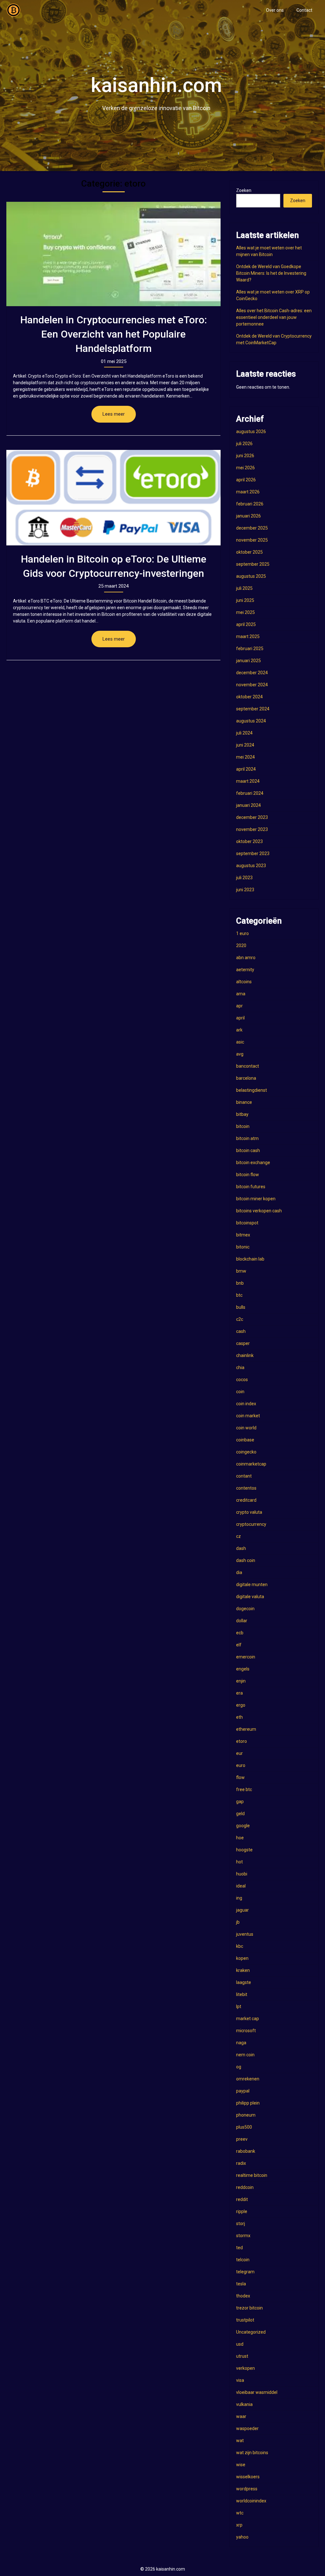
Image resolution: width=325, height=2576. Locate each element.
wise (241, 2465)
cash (241, 1331)
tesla (241, 2284)
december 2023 (252, 817)
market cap (248, 2019)
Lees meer (114, 414)
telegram (245, 2272)
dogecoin (245, 1609)
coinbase (245, 1440)
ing (239, 1898)
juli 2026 (244, 444)
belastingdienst (252, 1090)
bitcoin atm (247, 1138)
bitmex (243, 1235)
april (240, 1018)
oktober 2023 (249, 841)
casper (243, 1343)
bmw (241, 1271)
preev (242, 2139)
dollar (242, 1621)
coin (240, 1392)
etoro (242, 1741)
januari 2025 (249, 661)
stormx (243, 2236)
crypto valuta (249, 1512)
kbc (240, 1946)
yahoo (242, 2537)
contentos (246, 1488)
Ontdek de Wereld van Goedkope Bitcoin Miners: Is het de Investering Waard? (271, 273)
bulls (241, 1307)
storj (241, 2224)
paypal (243, 2091)
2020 (241, 945)
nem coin (245, 2055)
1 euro (242, 933)
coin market (248, 1416)
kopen (242, 1958)
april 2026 (246, 480)
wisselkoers (248, 2477)
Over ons (275, 10)
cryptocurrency (251, 1524)
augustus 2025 (251, 576)
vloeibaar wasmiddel (257, 2392)
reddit (242, 2199)
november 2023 (252, 829)
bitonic (243, 1247)
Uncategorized (251, 2332)
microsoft (246, 2031)
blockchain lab (250, 1259)
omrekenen (248, 2079)
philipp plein (248, 2103)
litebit (242, 1994)
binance (244, 1102)
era (239, 1693)
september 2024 (253, 709)
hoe (240, 1838)
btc (239, 1295)
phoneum (246, 2115)
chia (240, 1367)
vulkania (244, 2404)
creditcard (246, 1500)
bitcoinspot (247, 1223)
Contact (304, 10)
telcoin (243, 2260)
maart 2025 (248, 636)
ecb (240, 1633)
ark (239, 1030)
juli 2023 (244, 878)
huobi (242, 1874)
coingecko (246, 1452)
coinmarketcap (251, 1464)
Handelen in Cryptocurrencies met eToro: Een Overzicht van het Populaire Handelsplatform (114, 334)
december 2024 (252, 673)
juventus (245, 1934)
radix (241, 2163)
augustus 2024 (251, 721)
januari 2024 (249, 805)
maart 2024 (248, 781)
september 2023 (253, 853)
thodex (243, 2296)
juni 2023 (245, 890)
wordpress (247, 2489)
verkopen (245, 2368)
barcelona (246, 1078)
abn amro (246, 958)
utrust (242, 2356)
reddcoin (245, 2187)
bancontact (248, 1066)
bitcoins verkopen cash (259, 1211)
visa (240, 2380)
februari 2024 (250, 793)
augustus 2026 (251, 432)
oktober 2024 (249, 697)
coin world (246, 1428)
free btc (244, 1789)
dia (239, 1572)
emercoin (246, 1657)
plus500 (244, 2127)
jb (238, 1922)
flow (240, 1777)
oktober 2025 (249, 552)
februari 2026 (250, 504)
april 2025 (246, 624)
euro (241, 1765)
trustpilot (245, 2320)
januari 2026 (249, 516)
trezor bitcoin (249, 2308)
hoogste (244, 1850)
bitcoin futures (251, 1187)
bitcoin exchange (253, 1163)
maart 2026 (248, 492)
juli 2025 (244, 588)
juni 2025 (245, 600)
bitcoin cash (248, 1150)
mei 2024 (245, 757)
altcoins (244, 982)
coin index (246, 1404)
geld (240, 1814)
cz (239, 1536)
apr (239, 1006)
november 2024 (252, 685)
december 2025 (252, 528)
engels (243, 1669)
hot (239, 1862)
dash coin (246, 1560)
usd (240, 2344)
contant (244, 1476)
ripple (242, 2211)
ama (241, 994)
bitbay (242, 1114)
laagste (244, 1982)
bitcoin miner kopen (256, 1199)
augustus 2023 (251, 866)
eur (239, 1753)
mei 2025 (245, 612)
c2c (240, 1319)
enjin (241, 1681)
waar (241, 2416)
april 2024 (246, 769)
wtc (240, 2513)
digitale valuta (250, 1597)
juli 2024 (244, 733)
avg (240, 1054)
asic (240, 1042)
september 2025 (253, 564)
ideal (241, 1886)
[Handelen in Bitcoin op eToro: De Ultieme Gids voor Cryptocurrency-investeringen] (113, 498)
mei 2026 (245, 468)
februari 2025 (250, 649)
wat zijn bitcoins (252, 2453)
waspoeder (247, 2428)
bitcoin (243, 1126)
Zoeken (244, 190)
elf (239, 1645)
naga (241, 2043)
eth (239, 1717)
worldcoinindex (251, 2501)
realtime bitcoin (252, 2175)
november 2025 (252, 540)
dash (241, 1548)
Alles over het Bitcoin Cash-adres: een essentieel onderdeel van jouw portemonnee (274, 317)
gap (240, 1802)
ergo (241, 1705)
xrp (239, 2525)
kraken (243, 1970)
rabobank (246, 2151)
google (243, 1826)
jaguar (242, 1910)
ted (239, 2248)
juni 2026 (245, 456)
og (239, 2067)
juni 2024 (245, 745)
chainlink (245, 1355)
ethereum (246, 1729)
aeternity (245, 970)
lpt (239, 2006)
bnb (240, 1283)
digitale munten (252, 1584)
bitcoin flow (248, 1175)
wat (240, 2441)
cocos (242, 1380)
